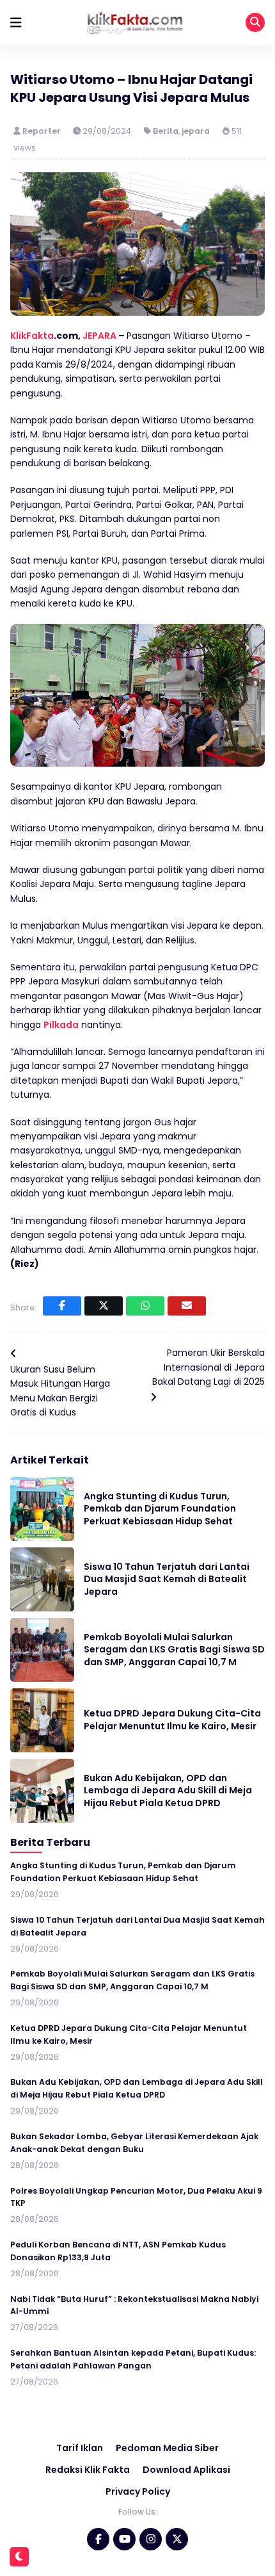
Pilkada (61, 1025)
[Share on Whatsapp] (145, 1306)
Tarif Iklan (80, 2448)
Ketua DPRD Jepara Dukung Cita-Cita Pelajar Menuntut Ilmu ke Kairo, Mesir (172, 1720)
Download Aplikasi (186, 2470)
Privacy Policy (138, 2491)
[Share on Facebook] (62, 1306)
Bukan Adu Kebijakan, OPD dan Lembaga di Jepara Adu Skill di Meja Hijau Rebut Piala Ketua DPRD (168, 1790)
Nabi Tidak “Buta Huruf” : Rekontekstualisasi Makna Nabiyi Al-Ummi (134, 2305)
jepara (196, 131)
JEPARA (99, 336)
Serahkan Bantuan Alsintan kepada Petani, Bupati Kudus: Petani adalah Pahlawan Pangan (133, 2359)
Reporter (43, 131)
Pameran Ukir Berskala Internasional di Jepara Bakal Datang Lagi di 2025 (208, 1367)
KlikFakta (32, 336)
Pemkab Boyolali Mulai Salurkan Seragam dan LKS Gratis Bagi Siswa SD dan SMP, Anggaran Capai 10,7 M (174, 1650)
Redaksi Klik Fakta (88, 2470)
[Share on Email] (187, 1306)
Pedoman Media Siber (167, 2448)
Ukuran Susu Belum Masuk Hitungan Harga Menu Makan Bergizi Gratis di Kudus (60, 1391)
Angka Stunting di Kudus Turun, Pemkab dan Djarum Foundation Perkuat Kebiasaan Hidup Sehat (160, 1509)
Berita (166, 131)
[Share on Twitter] (104, 1306)
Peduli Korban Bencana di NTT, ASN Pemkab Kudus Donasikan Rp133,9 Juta (118, 2251)
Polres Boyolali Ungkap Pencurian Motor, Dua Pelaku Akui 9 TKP (136, 2197)
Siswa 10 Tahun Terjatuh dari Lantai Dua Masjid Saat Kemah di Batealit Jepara (167, 1579)
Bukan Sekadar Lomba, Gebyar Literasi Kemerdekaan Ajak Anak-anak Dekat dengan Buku (134, 2143)
